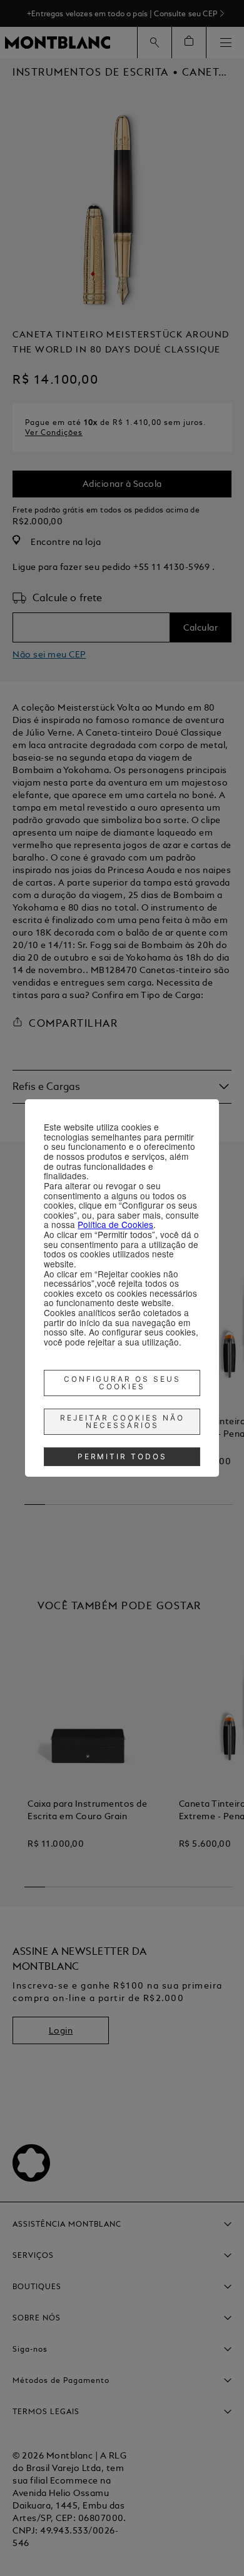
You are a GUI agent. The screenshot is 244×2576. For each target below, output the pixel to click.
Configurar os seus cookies (123, 1383)
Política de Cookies (115, 1224)
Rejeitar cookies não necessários (122, 1421)
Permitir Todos (123, 1456)
